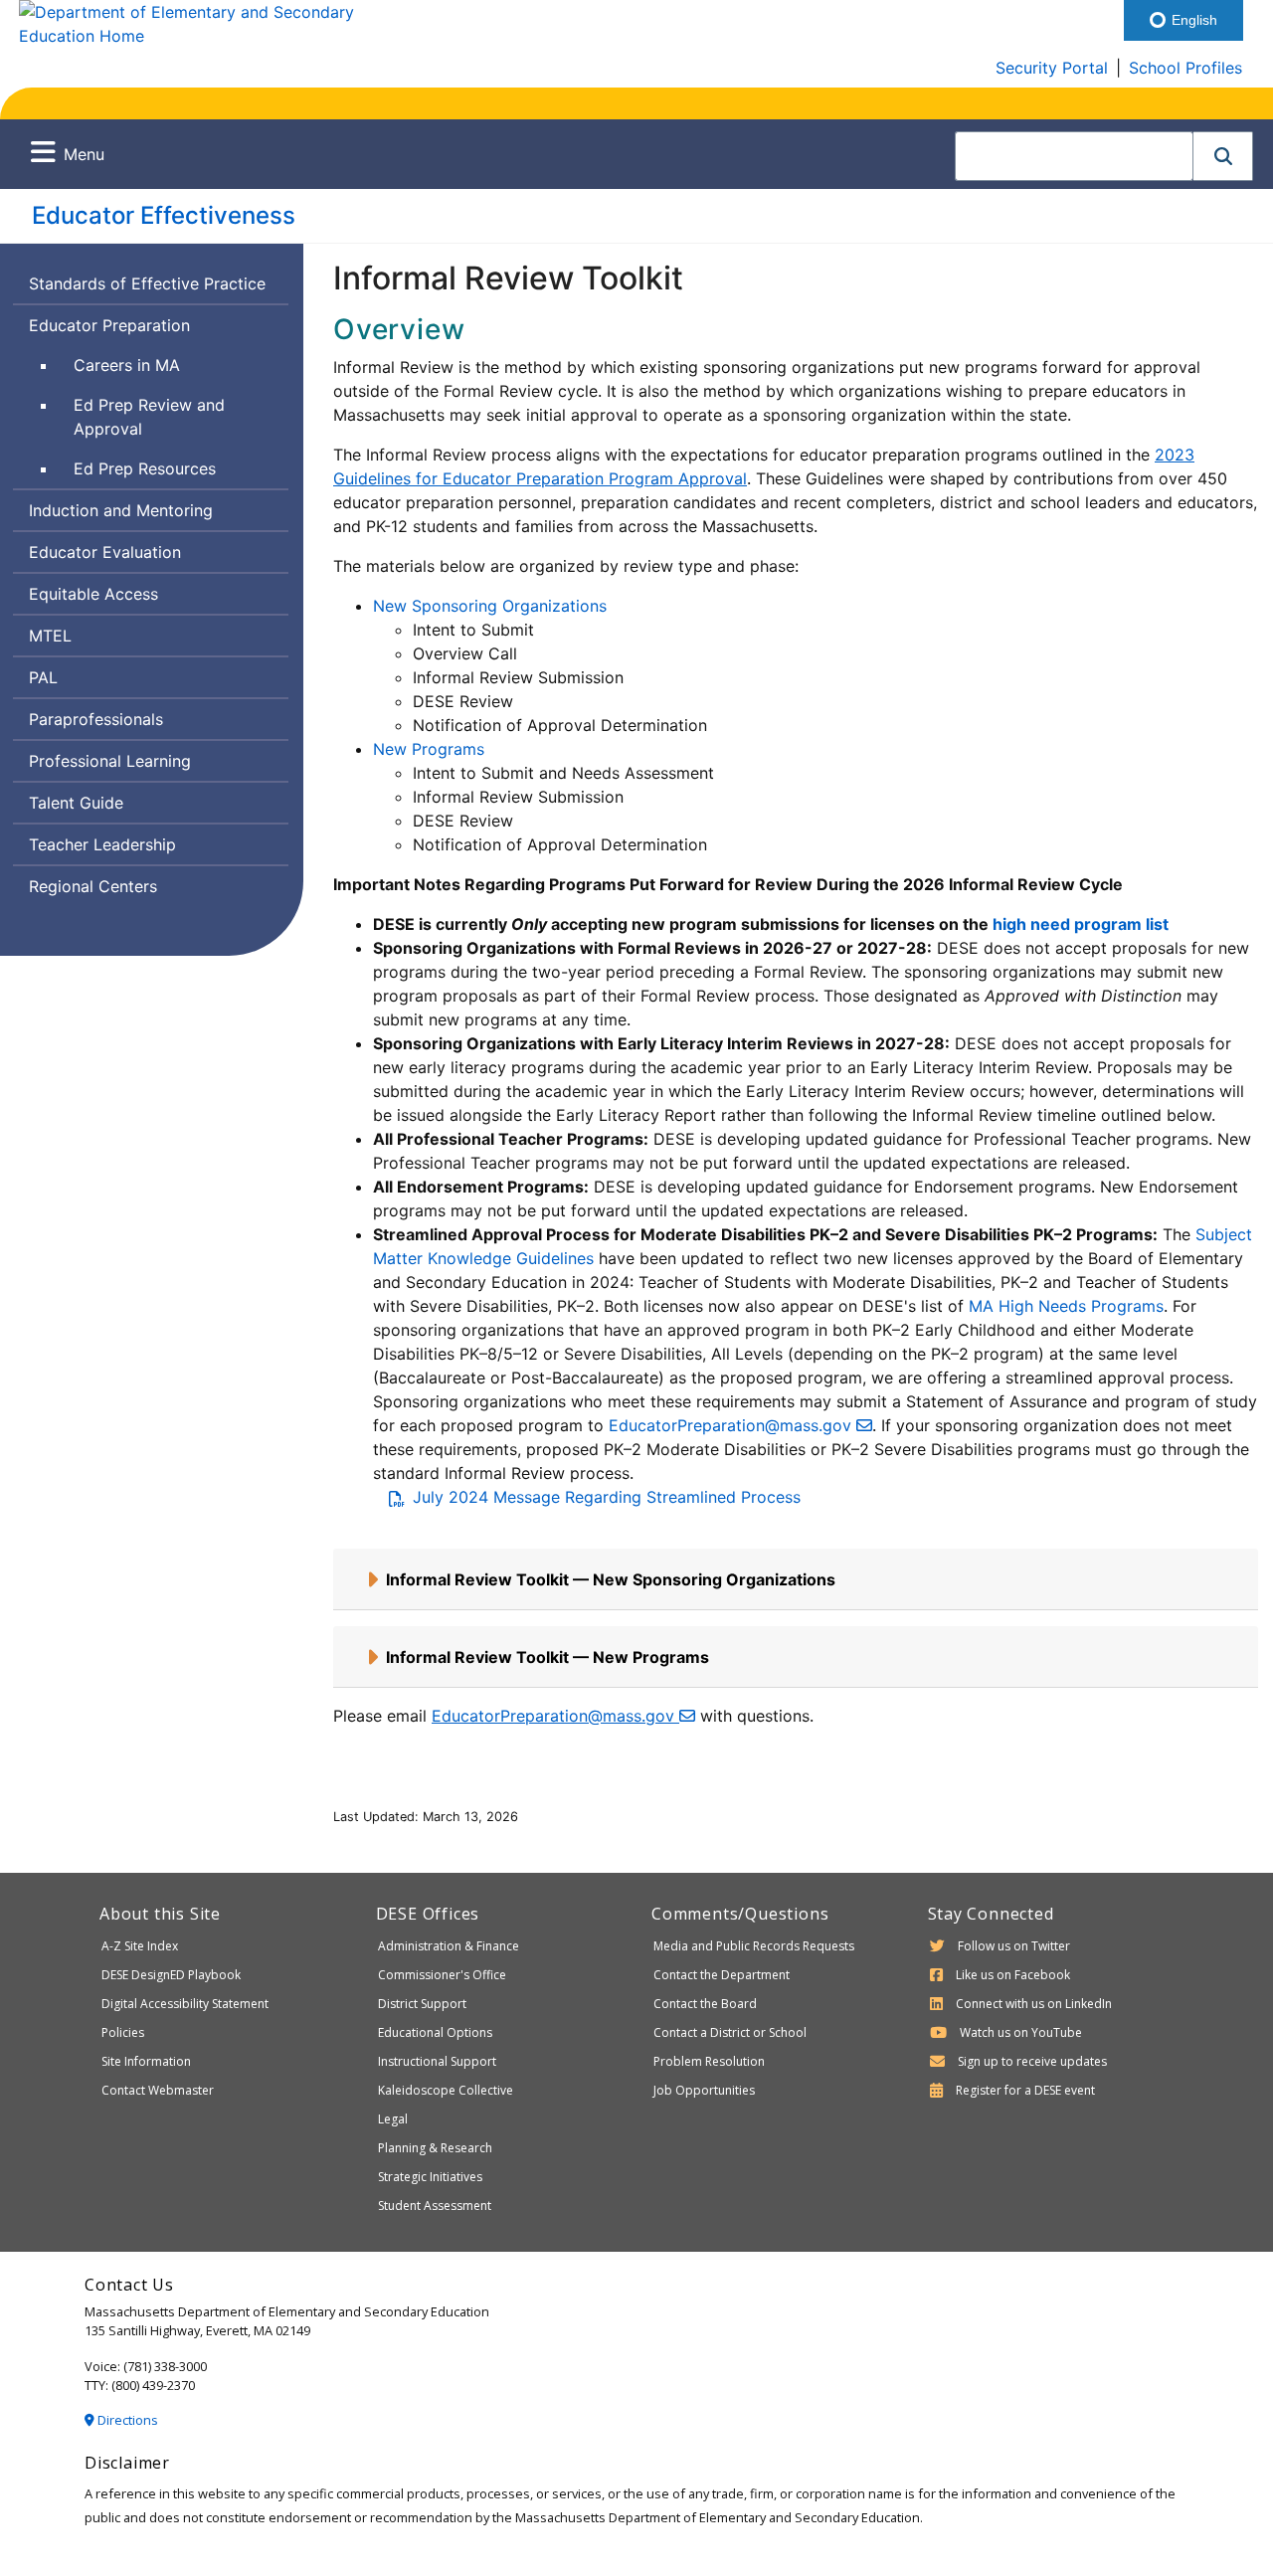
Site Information (146, 2061)
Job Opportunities (704, 2090)
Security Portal (1052, 68)
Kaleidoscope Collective (446, 2090)
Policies (123, 2032)
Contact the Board (705, 2004)
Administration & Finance (449, 1946)
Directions (126, 2420)
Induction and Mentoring (121, 510)
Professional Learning (110, 761)
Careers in (169, 365)
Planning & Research (435, 2148)
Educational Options (435, 2032)
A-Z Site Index (140, 1946)
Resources (144, 473)
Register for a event (1025, 2090)
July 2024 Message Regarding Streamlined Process (607, 1497)
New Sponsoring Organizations (490, 606)
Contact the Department (722, 1975)
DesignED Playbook (171, 1975)
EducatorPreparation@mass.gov (732, 1425)
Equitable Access (93, 594)
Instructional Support (437, 2061)
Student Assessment (435, 2206)
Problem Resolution (709, 2061)
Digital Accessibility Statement (185, 2004)
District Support (422, 2004)
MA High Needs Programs (1066, 1306)
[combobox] (1074, 156)
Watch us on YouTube (1021, 2032)
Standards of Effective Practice (147, 283)
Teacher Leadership (102, 844)
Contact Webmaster (158, 2090)
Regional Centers (93, 886)
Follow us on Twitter (1014, 1946)
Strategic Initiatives (430, 2177)
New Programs (429, 749)
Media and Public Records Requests (754, 1946)
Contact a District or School (730, 2032)
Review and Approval (149, 416)
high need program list (1081, 924)
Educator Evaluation (105, 552)
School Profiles (1185, 68)
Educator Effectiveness (164, 215)
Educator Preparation (109, 325)
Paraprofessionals (96, 719)
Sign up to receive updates (1032, 2061)
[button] (1223, 156)
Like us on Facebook (1013, 1975)
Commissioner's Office (442, 1975)
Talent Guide (76, 803)
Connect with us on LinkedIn (1034, 2004)
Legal (393, 2119)
